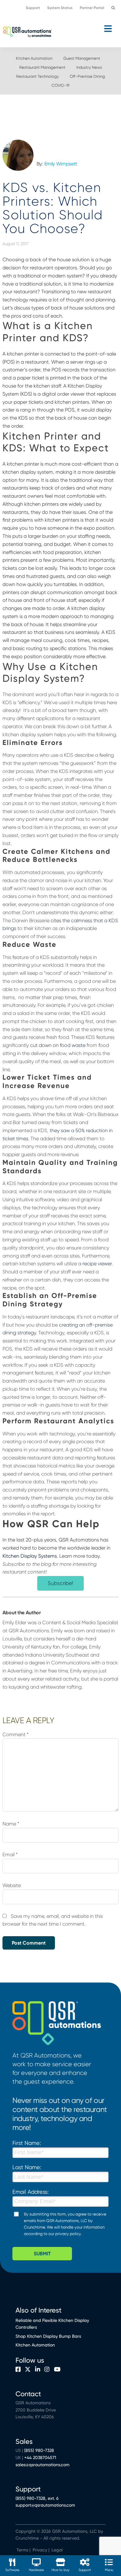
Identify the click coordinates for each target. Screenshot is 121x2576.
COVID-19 (60, 85)
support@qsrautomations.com (45, 2505)
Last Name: (27, 2167)
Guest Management (82, 58)
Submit (42, 2254)
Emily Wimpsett (61, 164)
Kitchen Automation (34, 58)
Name (11, 1824)
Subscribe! (60, 1583)
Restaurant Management (42, 67)
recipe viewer (97, 1264)
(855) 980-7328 (39, 2450)
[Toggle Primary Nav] (60, 29)
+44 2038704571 (40, 2457)
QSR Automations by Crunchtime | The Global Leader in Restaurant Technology (27, 31)
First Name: (27, 2143)
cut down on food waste (58, 1045)
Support (33, 8)
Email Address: (31, 2192)
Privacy (40, 2550)
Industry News (89, 67)
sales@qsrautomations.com (43, 2465)
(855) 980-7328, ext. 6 (37, 2498)
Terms (22, 2550)
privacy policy (68, 2234)
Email (10, 1855)
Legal (56, 2550)
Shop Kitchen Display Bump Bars (48, 2336)
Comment (16, 1734)
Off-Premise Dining (87, 76)
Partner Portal (92, 8)
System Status (60, 8)
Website (12, 1885)
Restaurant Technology (38, 76)
